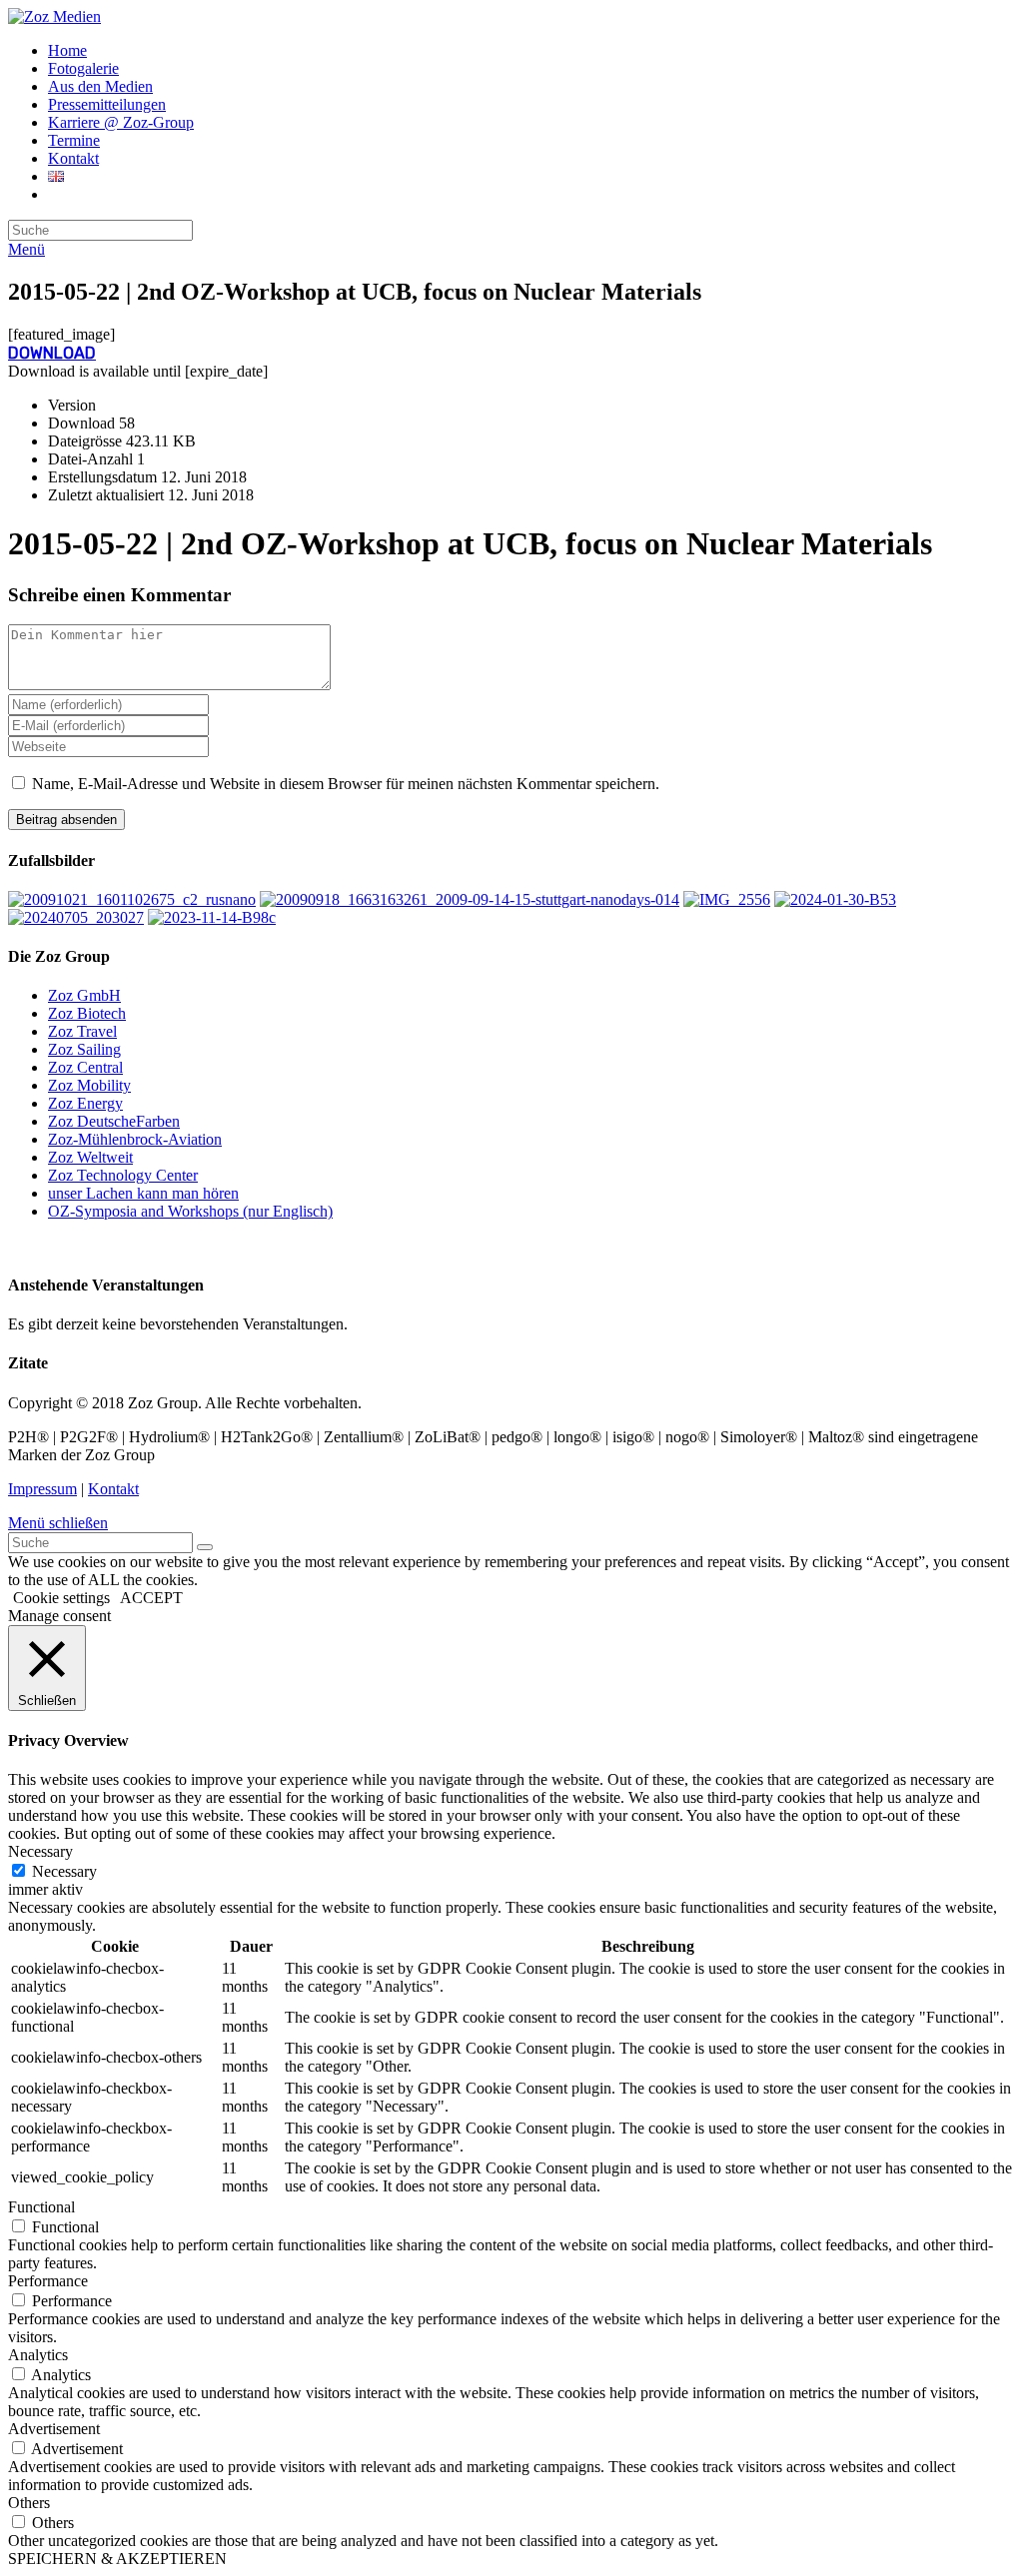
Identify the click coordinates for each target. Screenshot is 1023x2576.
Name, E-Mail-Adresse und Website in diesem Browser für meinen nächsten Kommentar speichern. (346, 784)
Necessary (64, 1871)
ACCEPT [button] (151, 1598)
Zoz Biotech (87, 1013)
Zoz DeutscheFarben (114, 1121)
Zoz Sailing (84, 1049)
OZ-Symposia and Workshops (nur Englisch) (190, 1211)
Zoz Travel (82, 1031)
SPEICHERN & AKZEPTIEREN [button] (117, 2559)
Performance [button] (48, 2281)
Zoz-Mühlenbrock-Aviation (135, 1139)
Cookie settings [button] (61, 1598)
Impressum (42, 1489)
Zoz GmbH (84, 995)
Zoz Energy (85, 1103)
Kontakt (113, 1489)
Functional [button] (41, 2207)
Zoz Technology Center (123, 1175)
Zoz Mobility (89, 1085)
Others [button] (29, 2503)
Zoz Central (85, 1067)
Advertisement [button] (54, 2429)
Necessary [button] (40, 1851)
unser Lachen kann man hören (143, 1193)
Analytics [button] (38, 2355)
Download (52, 353)
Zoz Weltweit (90, 1157)
